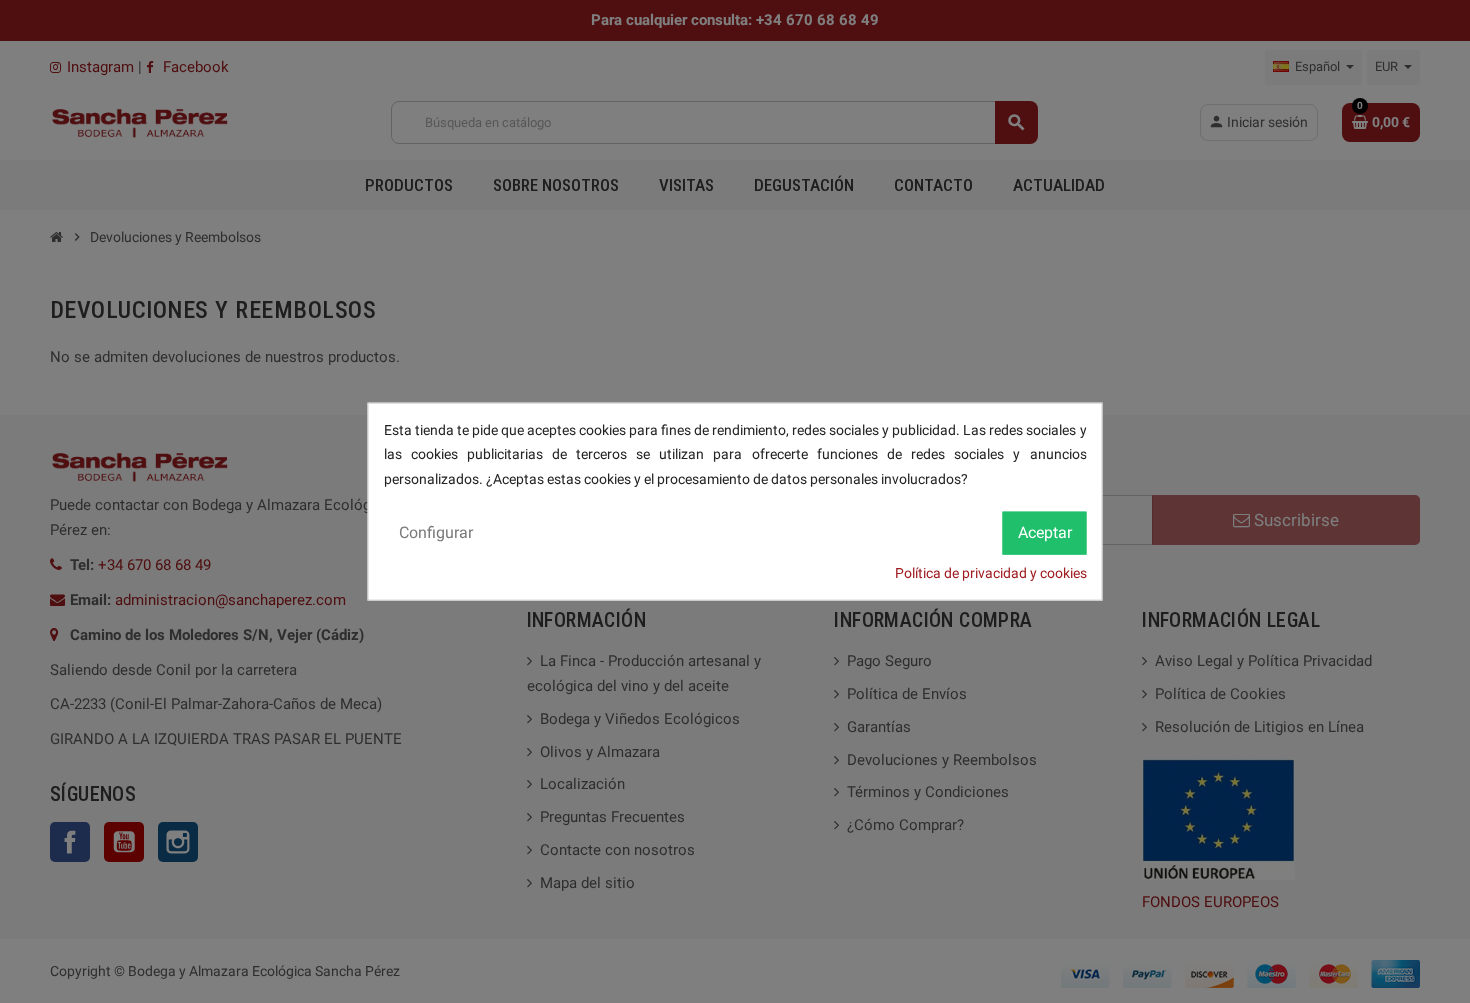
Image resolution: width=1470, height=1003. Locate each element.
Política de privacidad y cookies (991, 573)
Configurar (436, 532)
